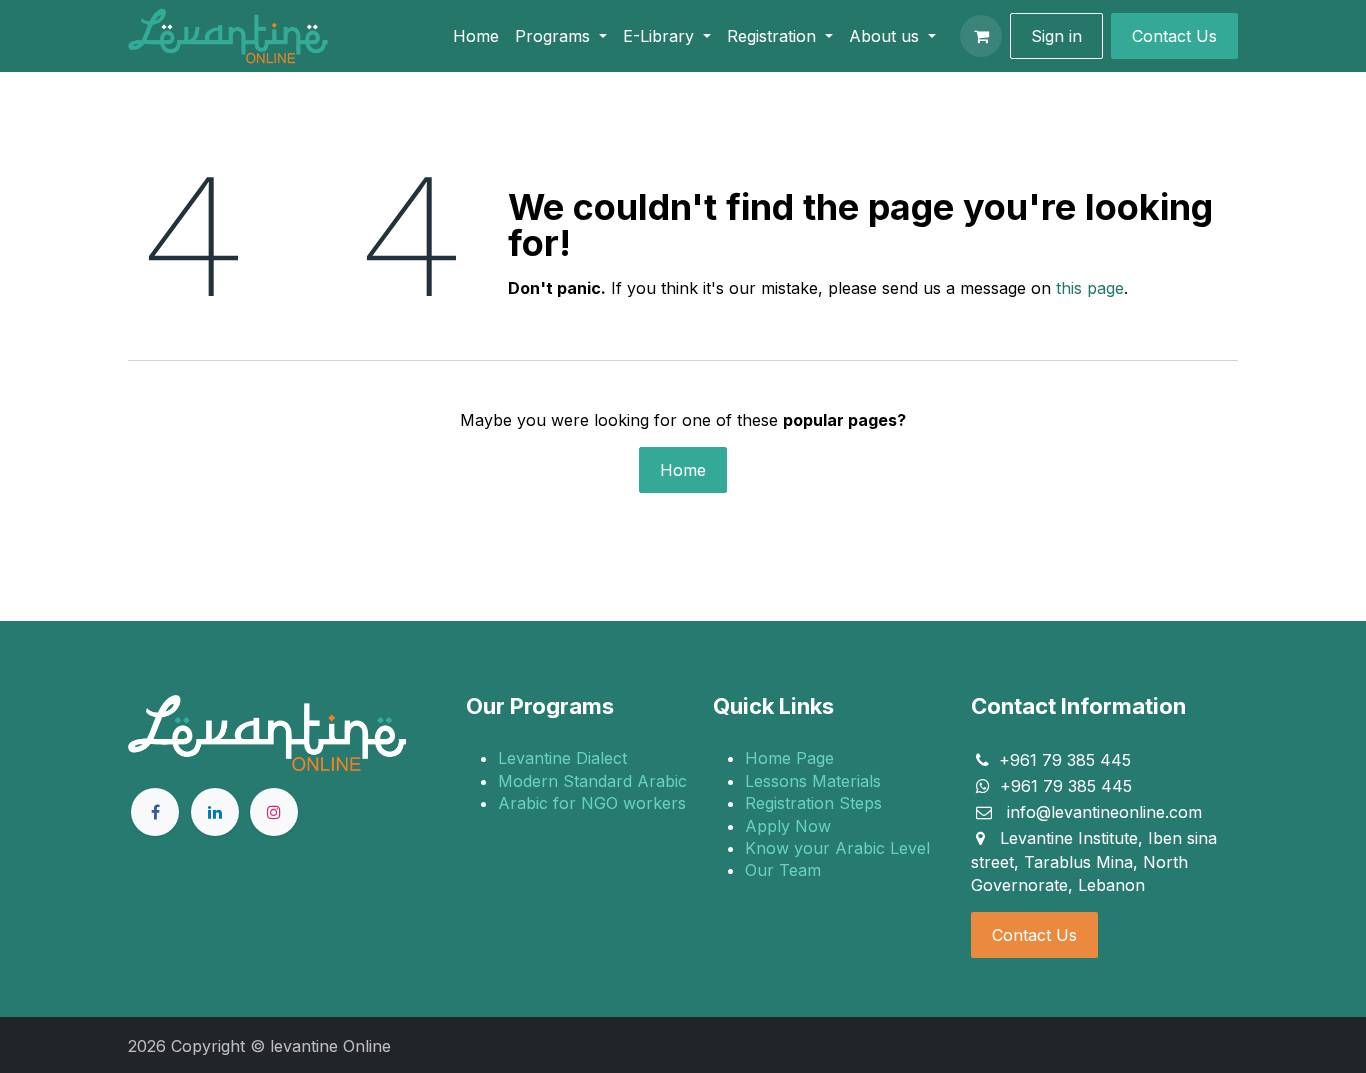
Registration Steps (813, 803)
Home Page (789, 758)
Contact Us (1034, 935)
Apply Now (788, 826)
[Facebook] (155, 812)
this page (1090, 288)
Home (683, 470)
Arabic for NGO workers (592, 803)
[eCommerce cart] (981, 36)
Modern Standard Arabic (592, 781)
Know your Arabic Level (837, 848)
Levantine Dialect (562, 758)
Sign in (1056, 36)
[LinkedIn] (215, 812)
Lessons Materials (813, 781)
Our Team (783, 870)
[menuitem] (476, 36)
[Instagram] (274, 812)
